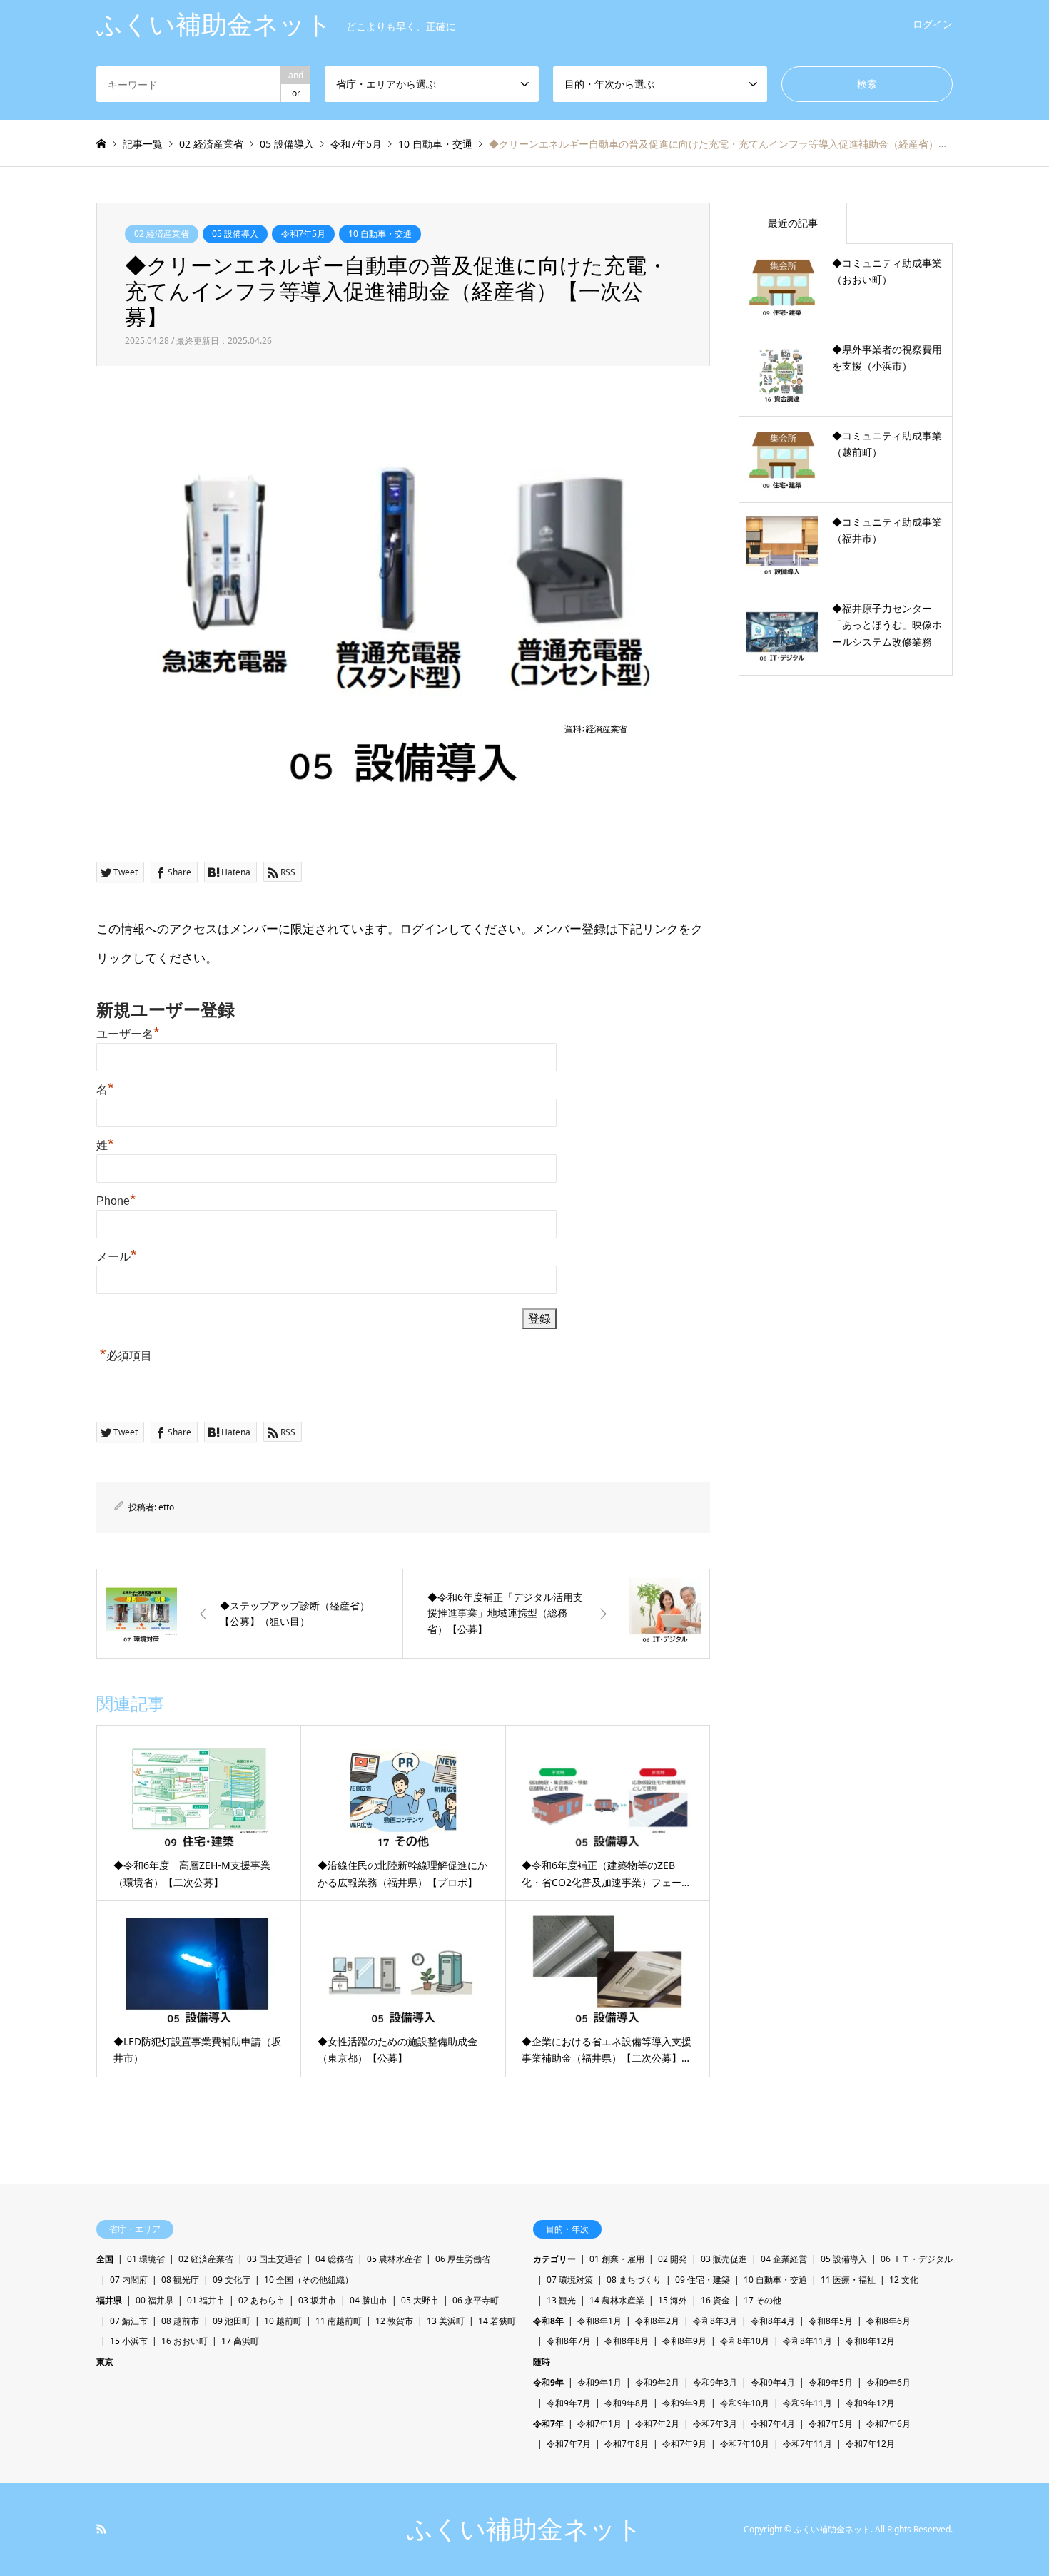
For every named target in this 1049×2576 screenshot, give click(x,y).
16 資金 (715, 2300)
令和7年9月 (684, 2444)
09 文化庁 (232, 2280)
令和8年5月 (831, 2321)
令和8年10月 (745, 2341)
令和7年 (548, 2424)
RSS (101, 2529)
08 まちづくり (634, 2280)
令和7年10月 (745, 2444)
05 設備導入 (235, 234)
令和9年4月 (773, 2382)
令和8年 (548, 2321)
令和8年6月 (888, 2321)
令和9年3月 (715, 2382)
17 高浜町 (240, 2341)
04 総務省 (334, 2259)
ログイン (933, 24)
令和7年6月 (888, 2424)
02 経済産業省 (162, 234)
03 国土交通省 (274, 2259)
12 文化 (904, 2280)
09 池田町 (232, 2321)
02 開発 (673, 2259)
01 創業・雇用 (617, 2259)
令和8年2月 (657, 2321)
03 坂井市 (317, 2300)
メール (117, 1257)
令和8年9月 (684, 2341)
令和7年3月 (715, 2424)
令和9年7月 (569, 2403)
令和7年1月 (599, 2424)
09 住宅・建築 (703, 2280)
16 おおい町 (184, 2341)
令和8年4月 (773, 2321)
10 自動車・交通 (380, 234)
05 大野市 (420, 2300)
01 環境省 (146, 2259)
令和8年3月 (715, 2321)
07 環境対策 (570, 2280)
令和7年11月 (807, 2444)
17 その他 (762, 2300)
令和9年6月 (888, 2382)
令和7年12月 (870, 2444)
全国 (105, 2259)
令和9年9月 (684, 2403)
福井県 (109, 2300)
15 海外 (673, 2300)
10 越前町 (283, 2321)
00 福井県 (154, 2300)
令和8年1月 (599, 2321)
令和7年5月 (303, 234)
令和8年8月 (627, 2341)
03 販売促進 (724, 2259)
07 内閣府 (129, 2280)
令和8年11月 (807, 2341)
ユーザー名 (128, 1034)
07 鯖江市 (129, 2321)
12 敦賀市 (394, 2321)
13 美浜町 (446, 2321)
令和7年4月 (773, 2424)
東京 (105, 2362)
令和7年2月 (657, 2424)
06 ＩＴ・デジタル (917, 2259)
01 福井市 (206, 2300)
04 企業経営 (784, 2259)
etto (166, 1507)
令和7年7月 (569, 2444)
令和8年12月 (870, 2341)
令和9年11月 (807, 2403)
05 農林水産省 (394, 2259)
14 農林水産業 (617, 2300)
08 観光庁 (180, 2280)
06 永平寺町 (476, 2300)
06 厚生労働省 (463, 2259)
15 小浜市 (129, 2341)
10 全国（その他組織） (309, 2280)
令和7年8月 (627, 2444)
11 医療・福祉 (848, 2280)
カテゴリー (554, 2259)
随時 (542, 2362)
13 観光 (561, 2300)
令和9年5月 (831, 2382)
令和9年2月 (657, 2382)
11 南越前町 (339, 2321)
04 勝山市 (369, 2300)
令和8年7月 (569, 2341)
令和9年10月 (745, 2403)
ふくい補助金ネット (524, 2529)
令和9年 (548, 2382)
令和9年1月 (599, 2382)
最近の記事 (793, 223)
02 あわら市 (262, 2300)
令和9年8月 (627, 2403)
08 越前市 (180, 2321)
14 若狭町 (497, 2321)
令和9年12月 (870, 2403)
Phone (116, 1201)
